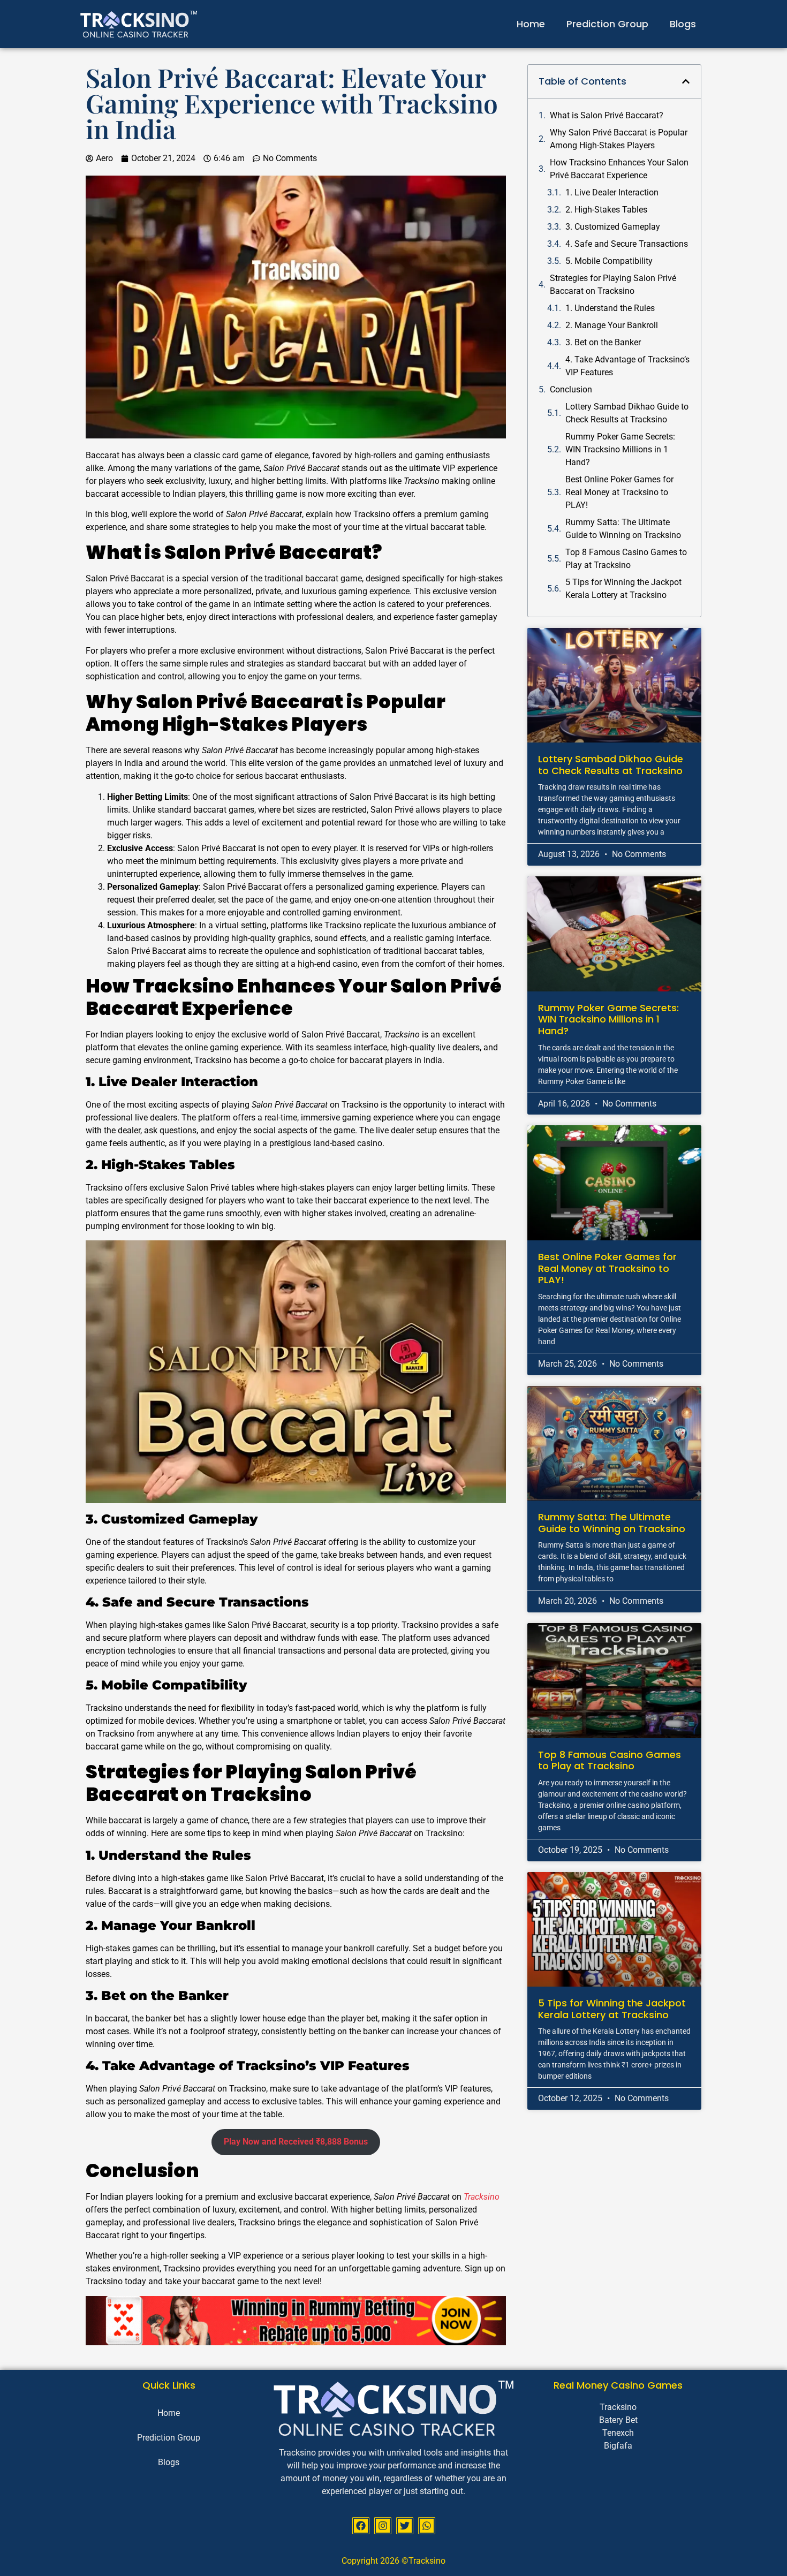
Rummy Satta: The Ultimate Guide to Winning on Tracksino (623, 529)
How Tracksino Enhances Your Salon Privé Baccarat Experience (619, 169)
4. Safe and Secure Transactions (627, 244)
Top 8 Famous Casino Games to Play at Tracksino (626, 559)
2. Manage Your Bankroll (612, 325)
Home (531, 24)
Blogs (683, 24)
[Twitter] (405, 2526)
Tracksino (482, 2197)
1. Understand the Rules (610, 308)
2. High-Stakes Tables (606, 210)
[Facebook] (361, 2526)
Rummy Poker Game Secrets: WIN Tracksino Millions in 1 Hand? (620, 449)
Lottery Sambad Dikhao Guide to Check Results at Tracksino (627, 413)
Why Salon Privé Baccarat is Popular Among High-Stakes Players (619, 139)
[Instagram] (383, 2526)
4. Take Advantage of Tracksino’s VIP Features (627, 366)
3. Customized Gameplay (613, 227)
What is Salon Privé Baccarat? (607, 115)
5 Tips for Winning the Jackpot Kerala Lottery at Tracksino (623, 589)
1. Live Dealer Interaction (612, 192)
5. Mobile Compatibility (609, 261)
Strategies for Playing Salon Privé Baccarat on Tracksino (613, 285)
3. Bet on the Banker (603, 342)
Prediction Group (607, 24)
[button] (686, 81)
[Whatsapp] (427, 2526)
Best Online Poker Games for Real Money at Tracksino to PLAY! (619, 492)
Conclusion (571, 389)
